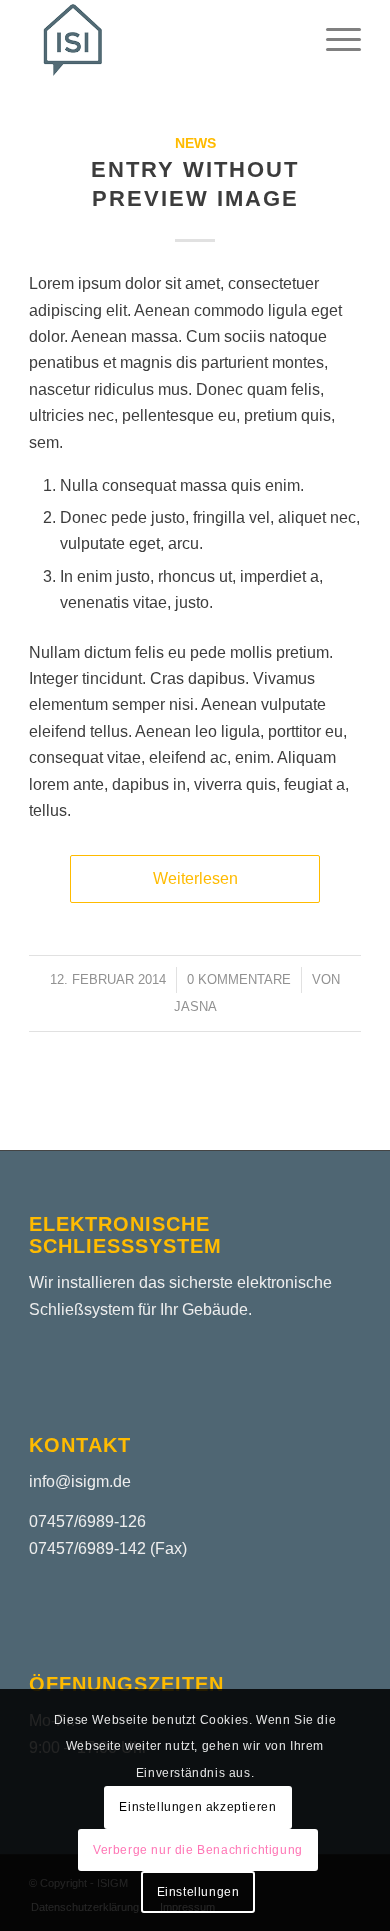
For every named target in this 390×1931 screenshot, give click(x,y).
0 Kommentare (239, 979)
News (195, 143)
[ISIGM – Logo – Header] (161, 40)
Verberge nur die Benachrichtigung (198, 1850)
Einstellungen (198, 1892)
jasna (195, 1006)
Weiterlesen (195, 878)
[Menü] (333, 40)
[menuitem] (333, 40)
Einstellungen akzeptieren (197, 1807)
